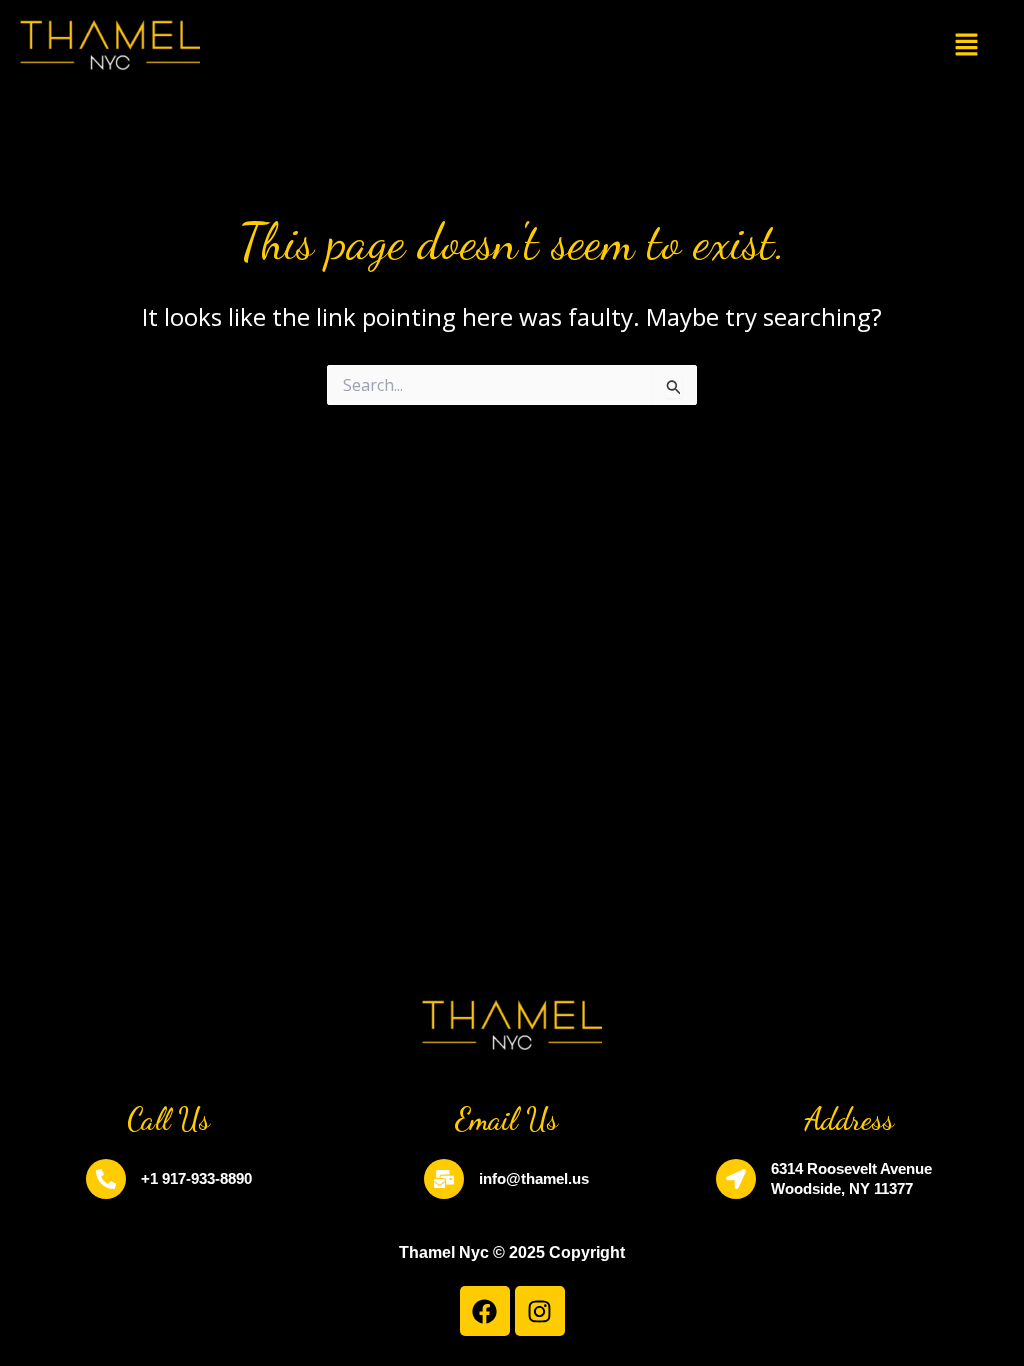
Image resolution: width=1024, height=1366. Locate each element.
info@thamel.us (534, 1178)
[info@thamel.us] (444, 1179)
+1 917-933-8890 (196, 1178)
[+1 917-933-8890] (106, 1179)
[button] (967, 45)
